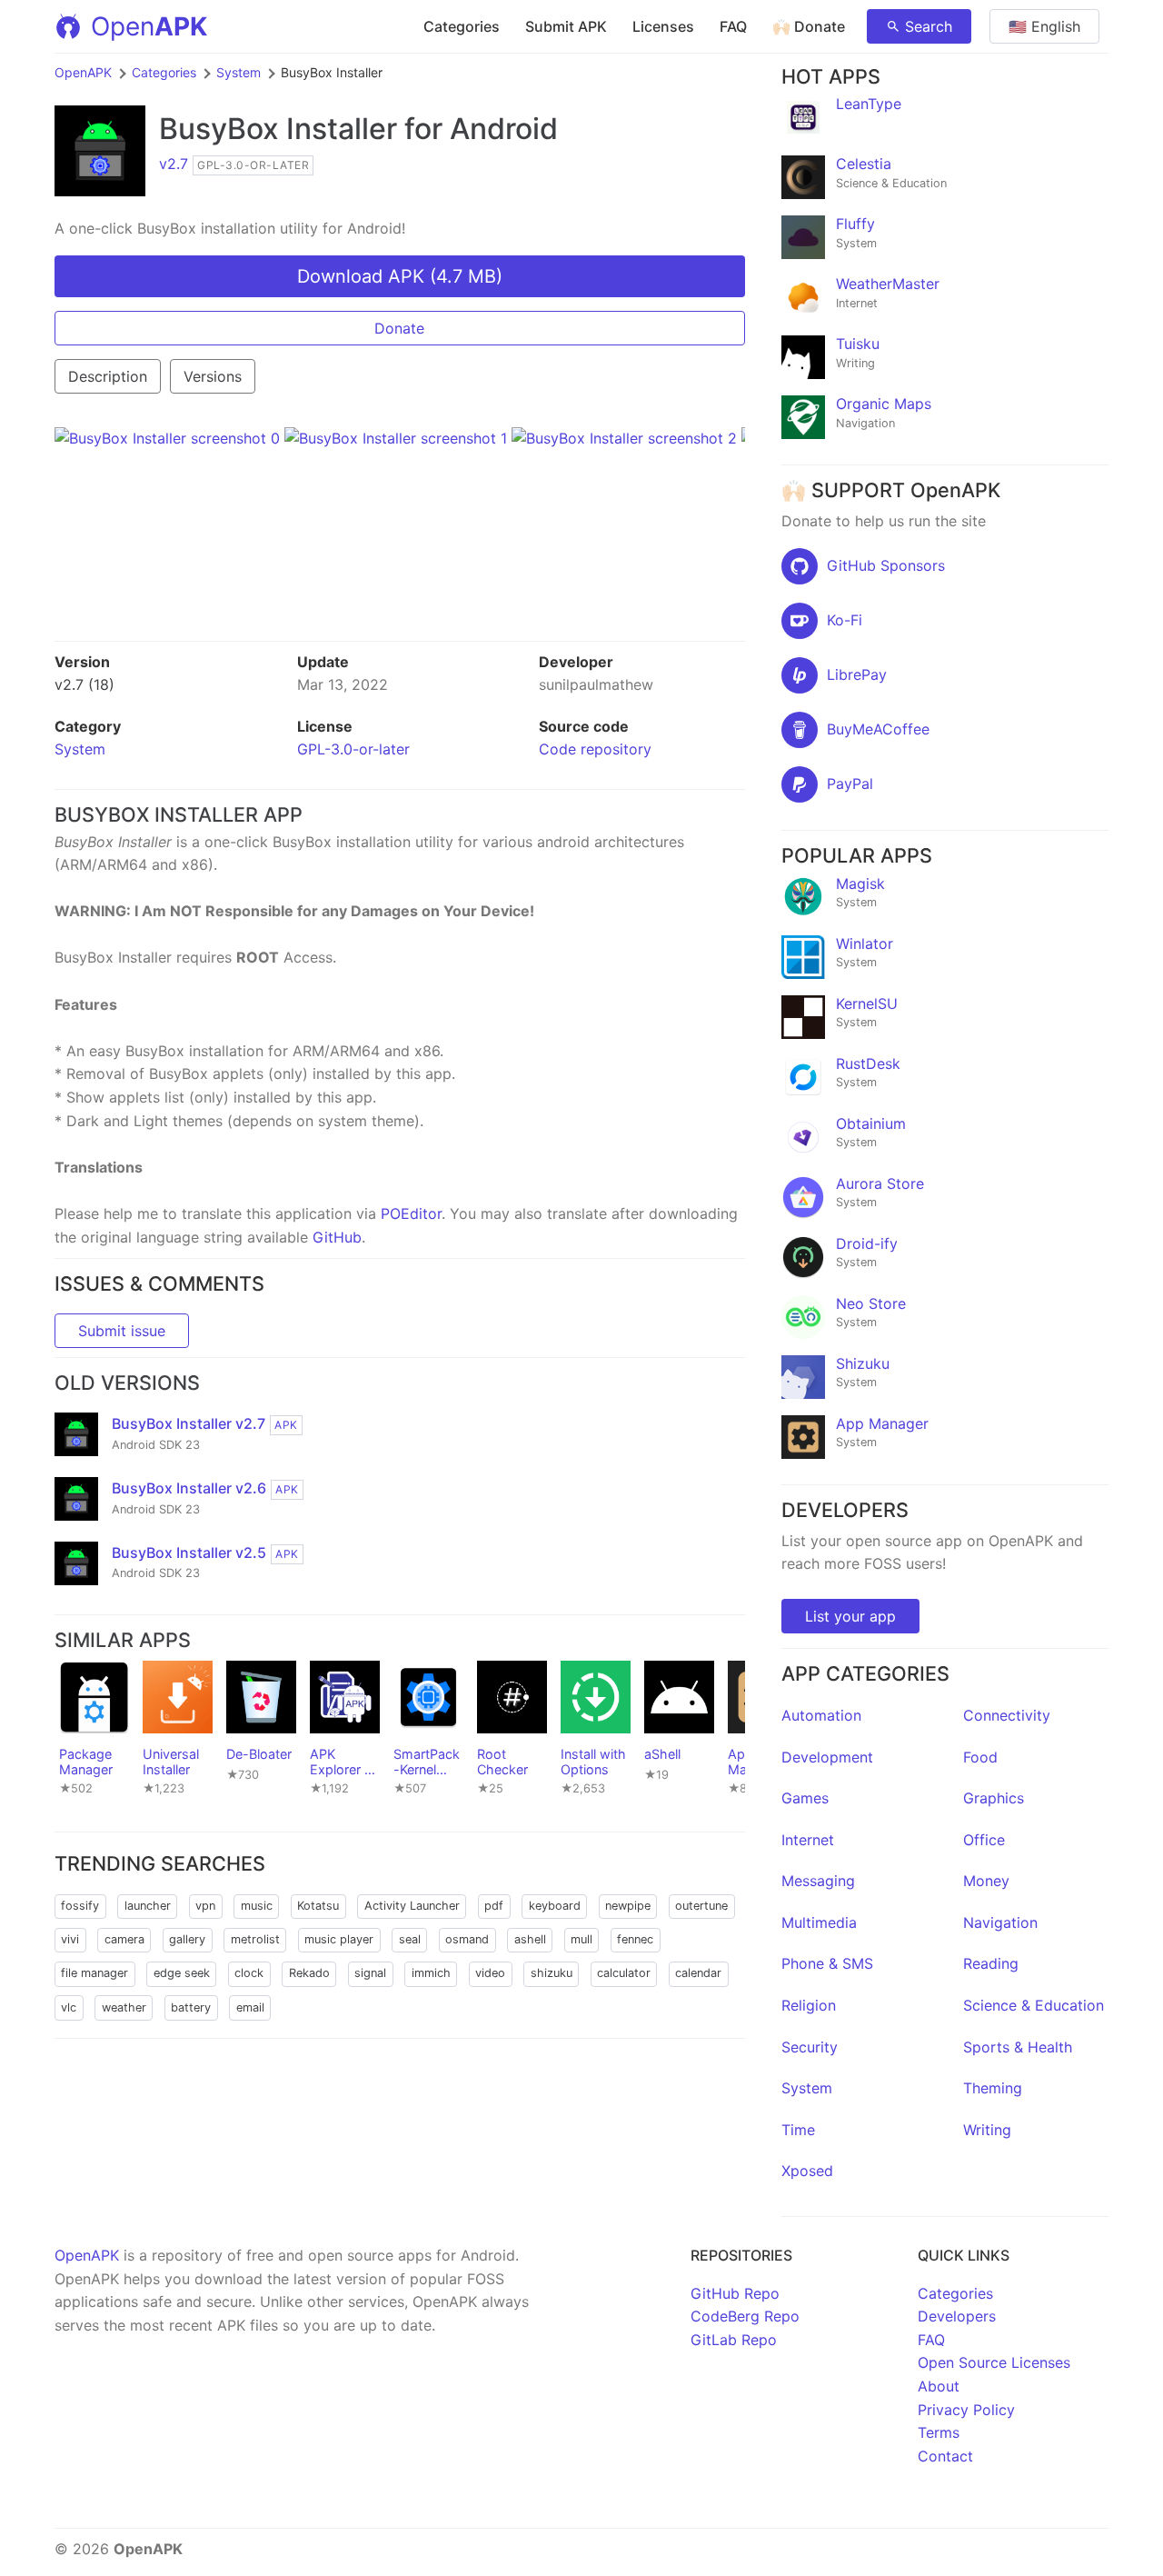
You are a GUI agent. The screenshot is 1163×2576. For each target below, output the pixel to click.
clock (249, 1973)
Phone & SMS (827, 1963)
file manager (94, 1973)
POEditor (411, 1213)
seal (410, 1939)
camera (124, 1939)
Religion (809, 2005)
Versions (213, 376)
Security (810, 2047)
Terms (939, 2432)
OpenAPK (83, 72)
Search (929, 26)
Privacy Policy (966, 2410)
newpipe (628, 1906)
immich (431, 1973)
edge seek (182, 1973)
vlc (69, 2007)
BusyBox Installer (278, 129)
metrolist (255, 1939)
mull (581, 1939)
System (239, 72)
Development (827, 1757)
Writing (987, 2130)
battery (191, 2007)
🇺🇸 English (1044, 26)
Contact (945, 2456)
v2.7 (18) (84, 684)
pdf (494, 1906)
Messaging (818, 1881)
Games (805, 1798)
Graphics (994, 1798)
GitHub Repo (735, 2293)
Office (984, 1840)
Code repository (595, 749)
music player (339, 1939)
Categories (462, 26)
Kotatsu (318, 1906)
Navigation (1000, 1922)
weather (124, 2007)
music (257, 1906)
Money (986, 1881)
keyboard (555, 1906)
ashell (530, 1939)
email (250, 2007)
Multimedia (819, 1922)
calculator (624, 1973)
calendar (698, 1973)
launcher (148, 1906)
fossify (80, 1906)
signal (370, 1973)
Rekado (309, 1973)
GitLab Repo (734, 2340)
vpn (205, 1906)
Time (798, 2130)
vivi (70, 1939)
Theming (993, 2088)
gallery (187, 1939)
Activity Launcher (412, 1906)
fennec (635, 1939)
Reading (991, 1963)
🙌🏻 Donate (809, 26)
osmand (467, 1939)
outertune (701, 1906)
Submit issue (122, 1331)
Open (149, 26)
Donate (399, 328)
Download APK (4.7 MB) (400, 276)
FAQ (733, 26)
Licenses (663, 26)
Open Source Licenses (994, 2362)
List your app (850, 1616)
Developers (957, 2316)
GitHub (337, 1237)
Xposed (807, 2171)
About (939, 2386)
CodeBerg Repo (745, 2316)
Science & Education (1034, 2005)
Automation (821, 1715)
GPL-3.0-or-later (353, 749)
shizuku (552, 1973)
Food (980, 1757)
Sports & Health (1018, 2047)
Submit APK (566, 26)
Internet (808, 1840)
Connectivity (1007, 1715)
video (490, 1973)
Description (108, 376)
